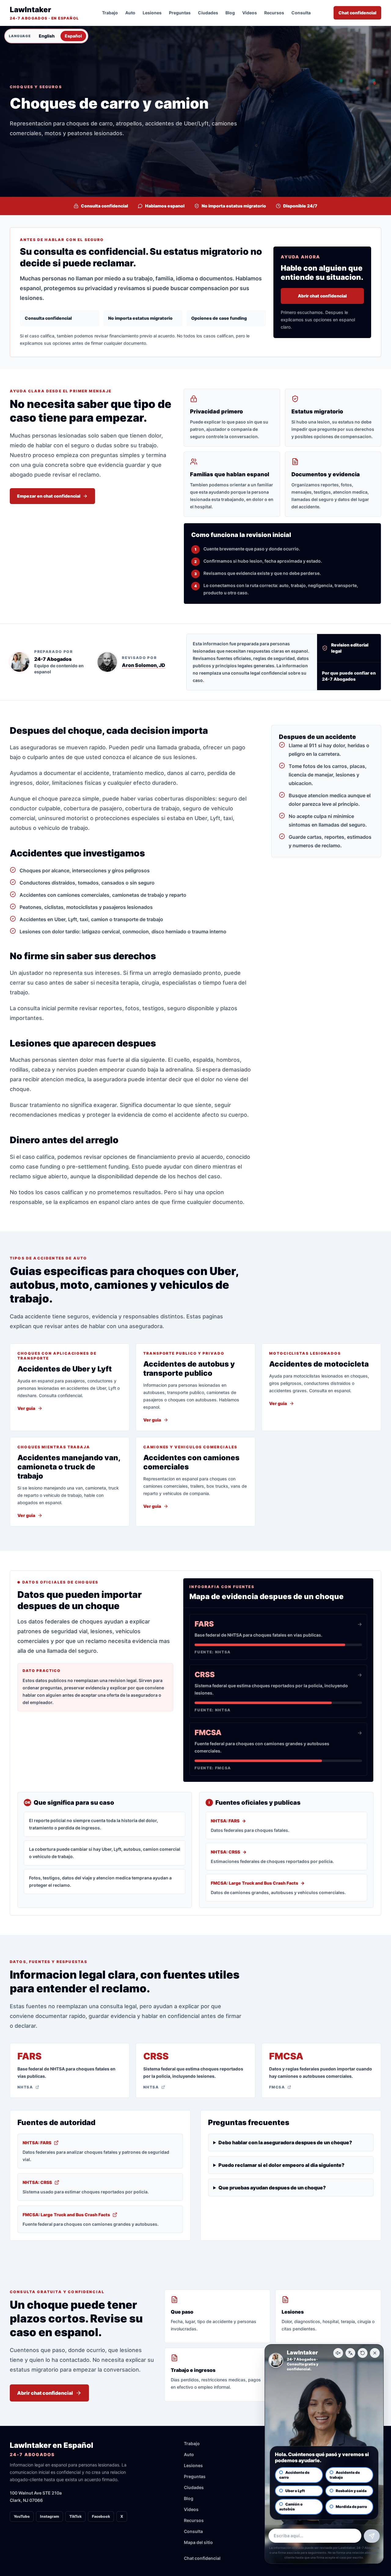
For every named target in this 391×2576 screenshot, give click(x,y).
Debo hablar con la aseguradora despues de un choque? (285, 2142)
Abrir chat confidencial (322, 296)
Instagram (49, 2516)
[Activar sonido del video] (338, 2353)
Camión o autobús (291, 2507)
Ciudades (208, 13)
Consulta (301, 13)
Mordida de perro (351, 2507)
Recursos (274, 13)
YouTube (22, 2516)
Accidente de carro (294, 2475)
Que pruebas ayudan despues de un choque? (272, 2188)
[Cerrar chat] (375, 2353)
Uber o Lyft (295, 2491)
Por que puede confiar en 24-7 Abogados (349, 676)
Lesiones (152, 13)
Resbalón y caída (351, 2491)
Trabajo (110, 13)
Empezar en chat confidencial (49, 496)
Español (73, 36)
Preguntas (180, 13)
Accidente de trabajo (345, 2475)
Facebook (101, 2516)
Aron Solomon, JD (144, 665)
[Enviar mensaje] (372, 2536)
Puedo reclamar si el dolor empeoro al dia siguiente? (281, 2165)
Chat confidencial (357, 13)
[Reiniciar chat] (363, 2353)
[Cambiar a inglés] (350, 2353)
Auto (130, 13)
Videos (250, 13)
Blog (230, 13)
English (47, 36)
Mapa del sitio (198, 2542)
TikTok (75, 2516)
